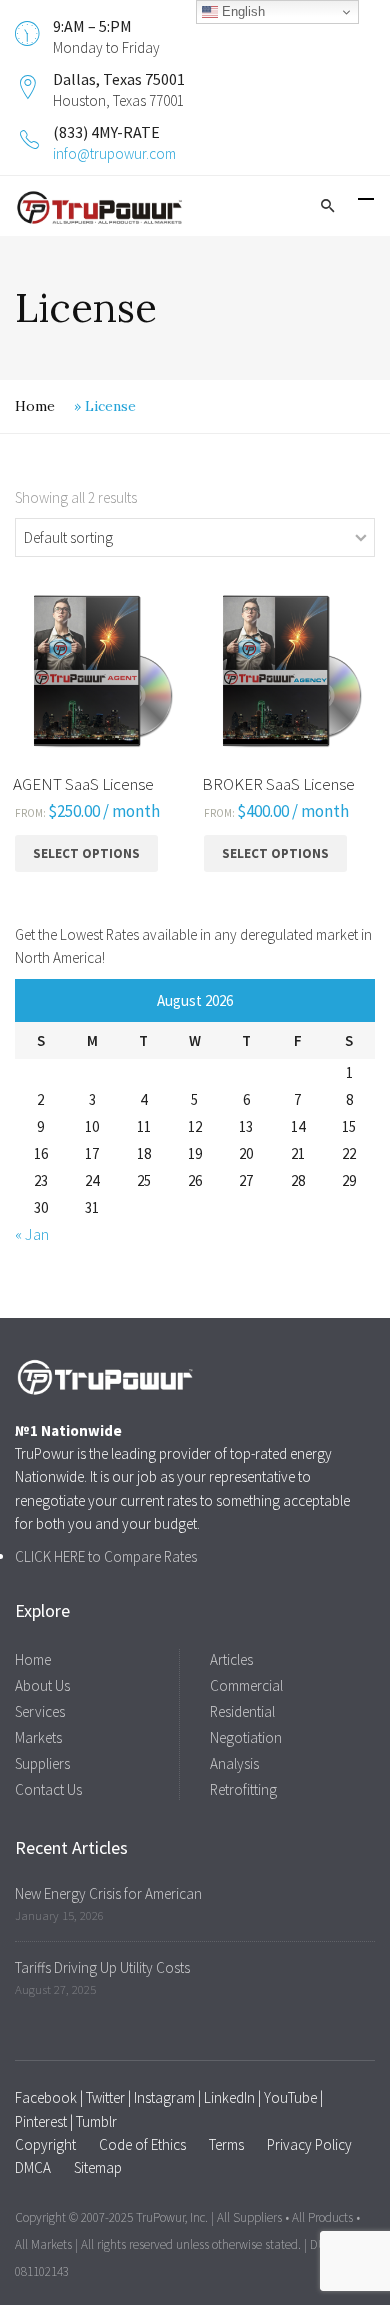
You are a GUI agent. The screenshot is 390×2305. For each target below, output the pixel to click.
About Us (42, 1685)
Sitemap (98, 2167)
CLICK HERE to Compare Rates (106, 1556)
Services (40, 1711)
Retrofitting (243, 1789)
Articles (231, 1659)
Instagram (164, 2097)
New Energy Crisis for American (108, 1893)
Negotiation (246, 1737)
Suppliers (42, 1763)
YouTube (290, 2097)
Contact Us (48, 1789)
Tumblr (96, 2121)
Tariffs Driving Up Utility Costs (102, 1967)
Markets (38, 1737)
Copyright (45, 2144)
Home (35, 406)
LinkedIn (229, 2097)
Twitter (105, 2097)
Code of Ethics (142, 2144)
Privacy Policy (309, 2144)
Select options (86, 853)
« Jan (32, 1234)
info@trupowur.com (114, 153)
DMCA (33, 2167)
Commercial (246, 1685)
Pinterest (41, 2121)
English (241, 11)
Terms (226, 2144)
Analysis (234, 1763)
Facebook (46, 2097)
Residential (242, 1711)
